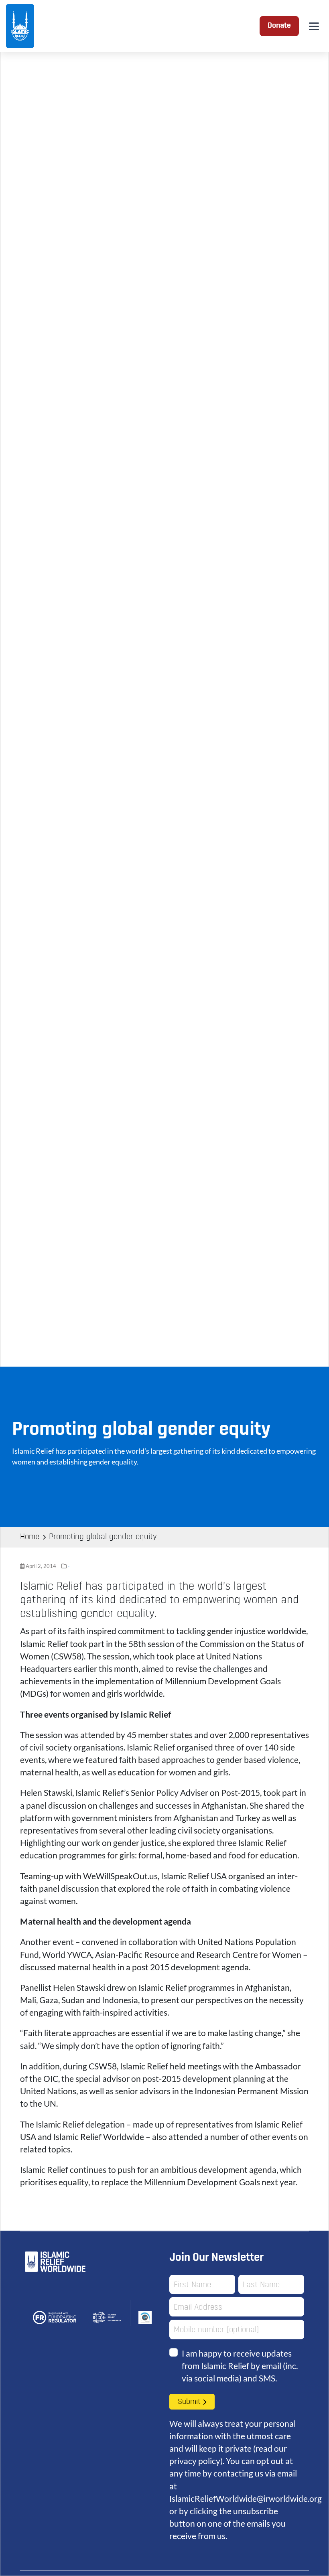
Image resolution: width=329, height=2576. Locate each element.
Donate (279, 26)
